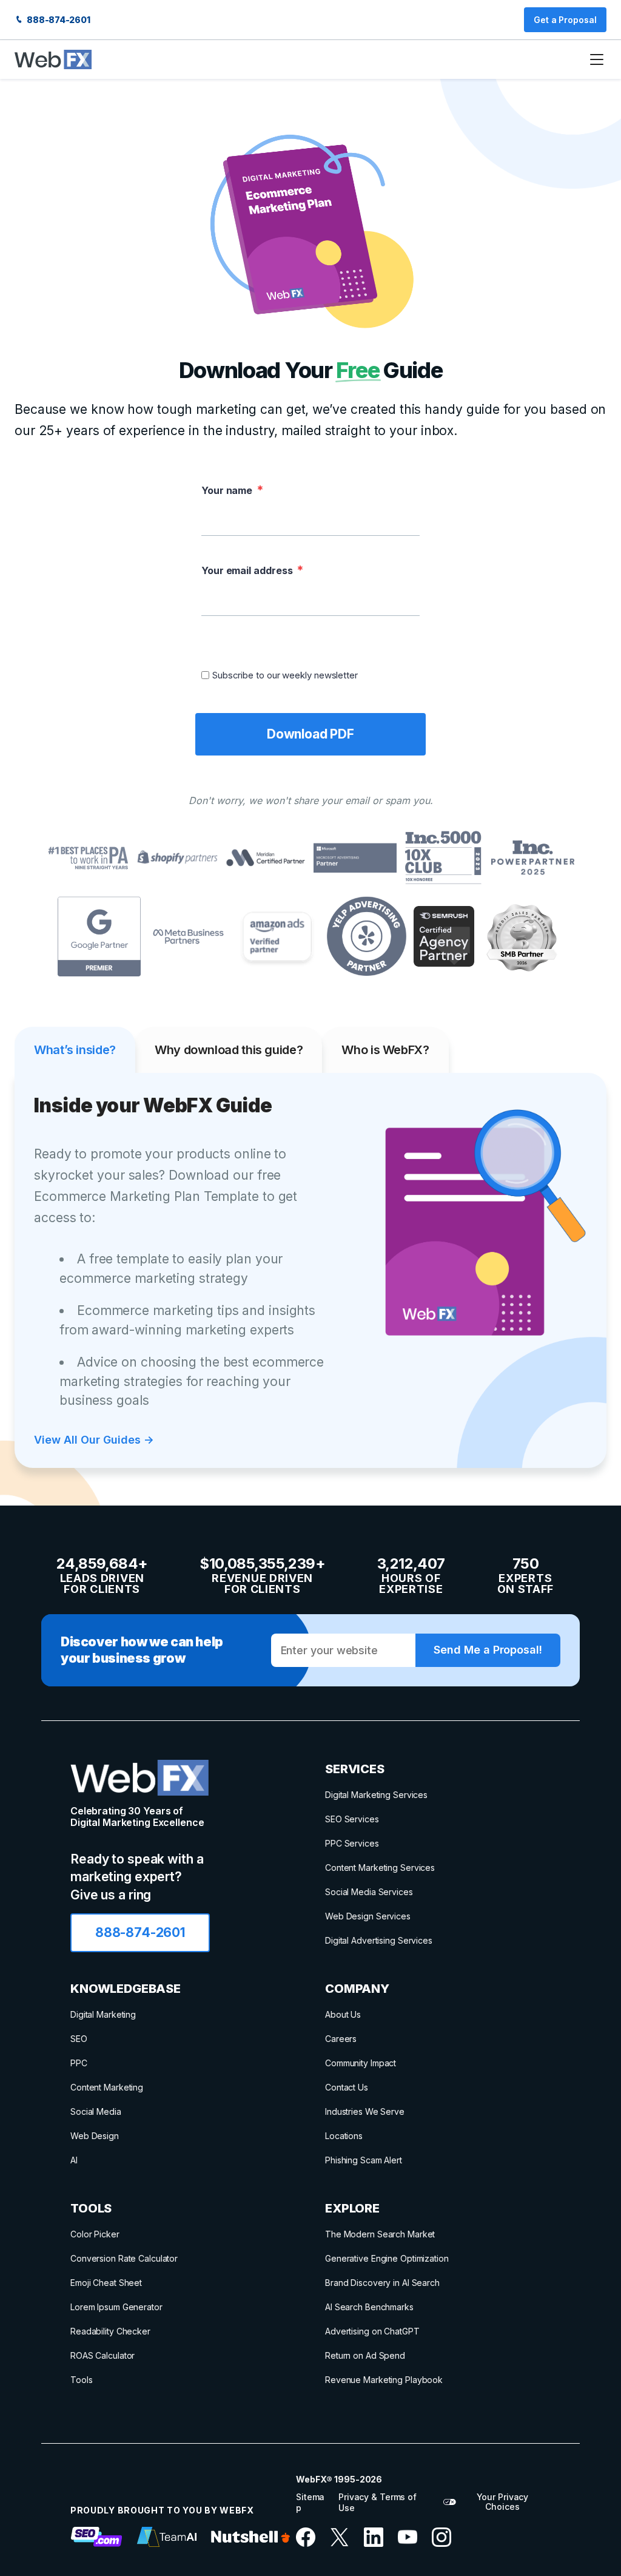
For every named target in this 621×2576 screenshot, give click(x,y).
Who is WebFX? (385, 1050)
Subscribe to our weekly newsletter (285, 675)
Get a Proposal (565, 20)
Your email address (247, 570)
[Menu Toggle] (597, 59)
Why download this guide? (229, 1050)
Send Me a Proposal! (488, 1650)
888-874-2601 (58, 20)
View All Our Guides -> (94, 1440)
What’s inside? (75, 1050)
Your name (227, 490)
